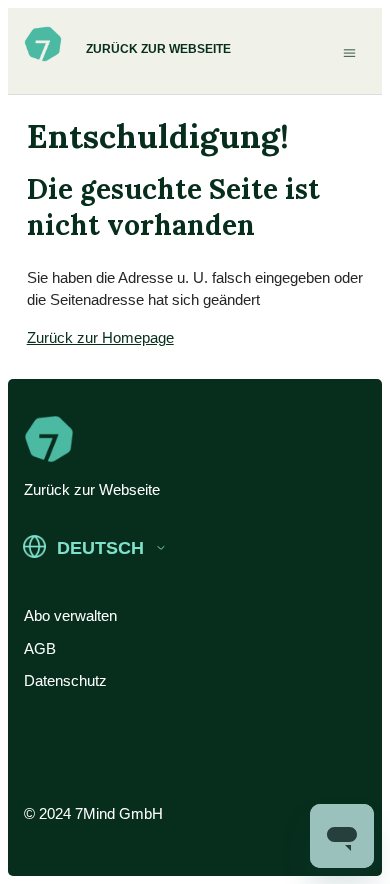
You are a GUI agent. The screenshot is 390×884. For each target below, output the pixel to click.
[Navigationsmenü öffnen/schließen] (349, 52)
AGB (40, 648)
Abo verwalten (70, 615)
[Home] (43, 58)
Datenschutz (65, 680)
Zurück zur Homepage (100, 337)
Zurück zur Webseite (158, 49)
